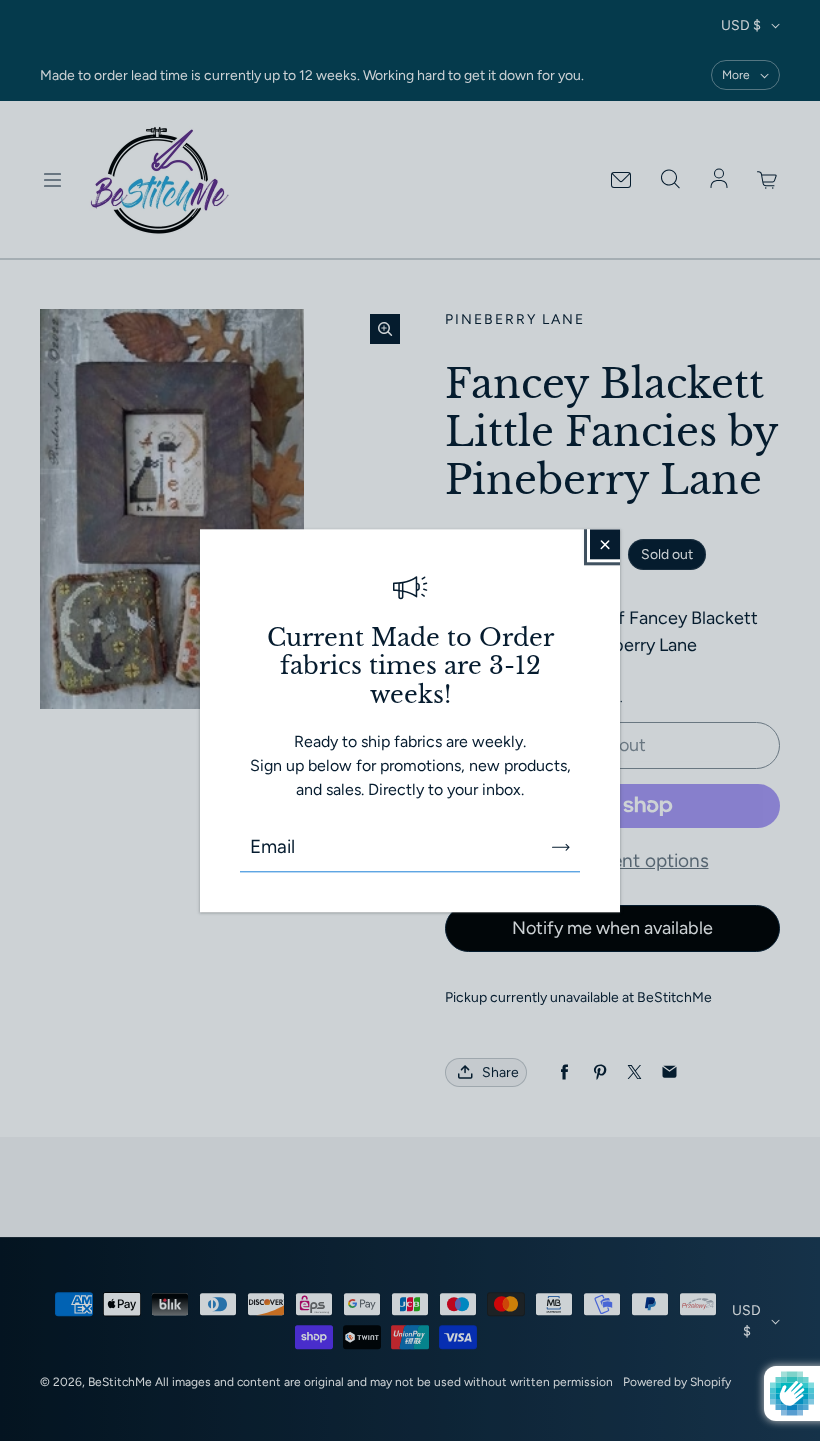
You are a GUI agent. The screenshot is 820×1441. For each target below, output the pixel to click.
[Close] (605, 544)
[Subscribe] (561, 847)
